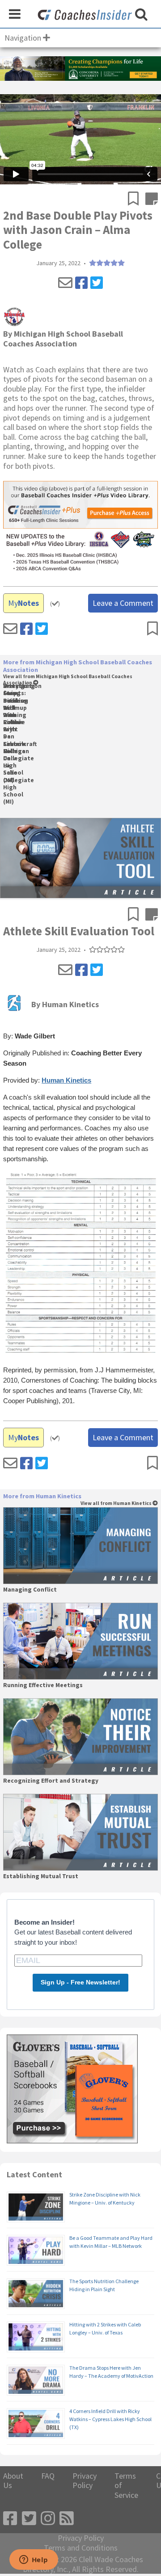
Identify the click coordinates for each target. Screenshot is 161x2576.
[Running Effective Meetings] (80, 1641)
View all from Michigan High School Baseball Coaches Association (68, 680)
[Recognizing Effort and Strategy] (80, 1737)
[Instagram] (48, 2519)
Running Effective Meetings (43, 1685)
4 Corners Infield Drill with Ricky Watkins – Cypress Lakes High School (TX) (110, 2419)
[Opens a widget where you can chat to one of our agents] (34, 2560)
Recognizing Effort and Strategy (51, 1781)
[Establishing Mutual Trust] (80, 1832)
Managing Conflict (30, 1590)
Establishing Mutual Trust (41, 1876)
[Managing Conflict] (80, 1546)
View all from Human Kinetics (117, 1503)
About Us (13, 2481)
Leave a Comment (123, 603)
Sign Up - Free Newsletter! (80, 1982)
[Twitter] (97, 283)
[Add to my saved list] (137, 200)
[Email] (65, 283)
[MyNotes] (152, 200)
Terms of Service (126, 2486)
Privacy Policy (85, 2481)
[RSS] (67, 2519)
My (23, 603)
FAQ (48, 2476)
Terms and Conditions (81, 2548)
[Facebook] (81, 283)
